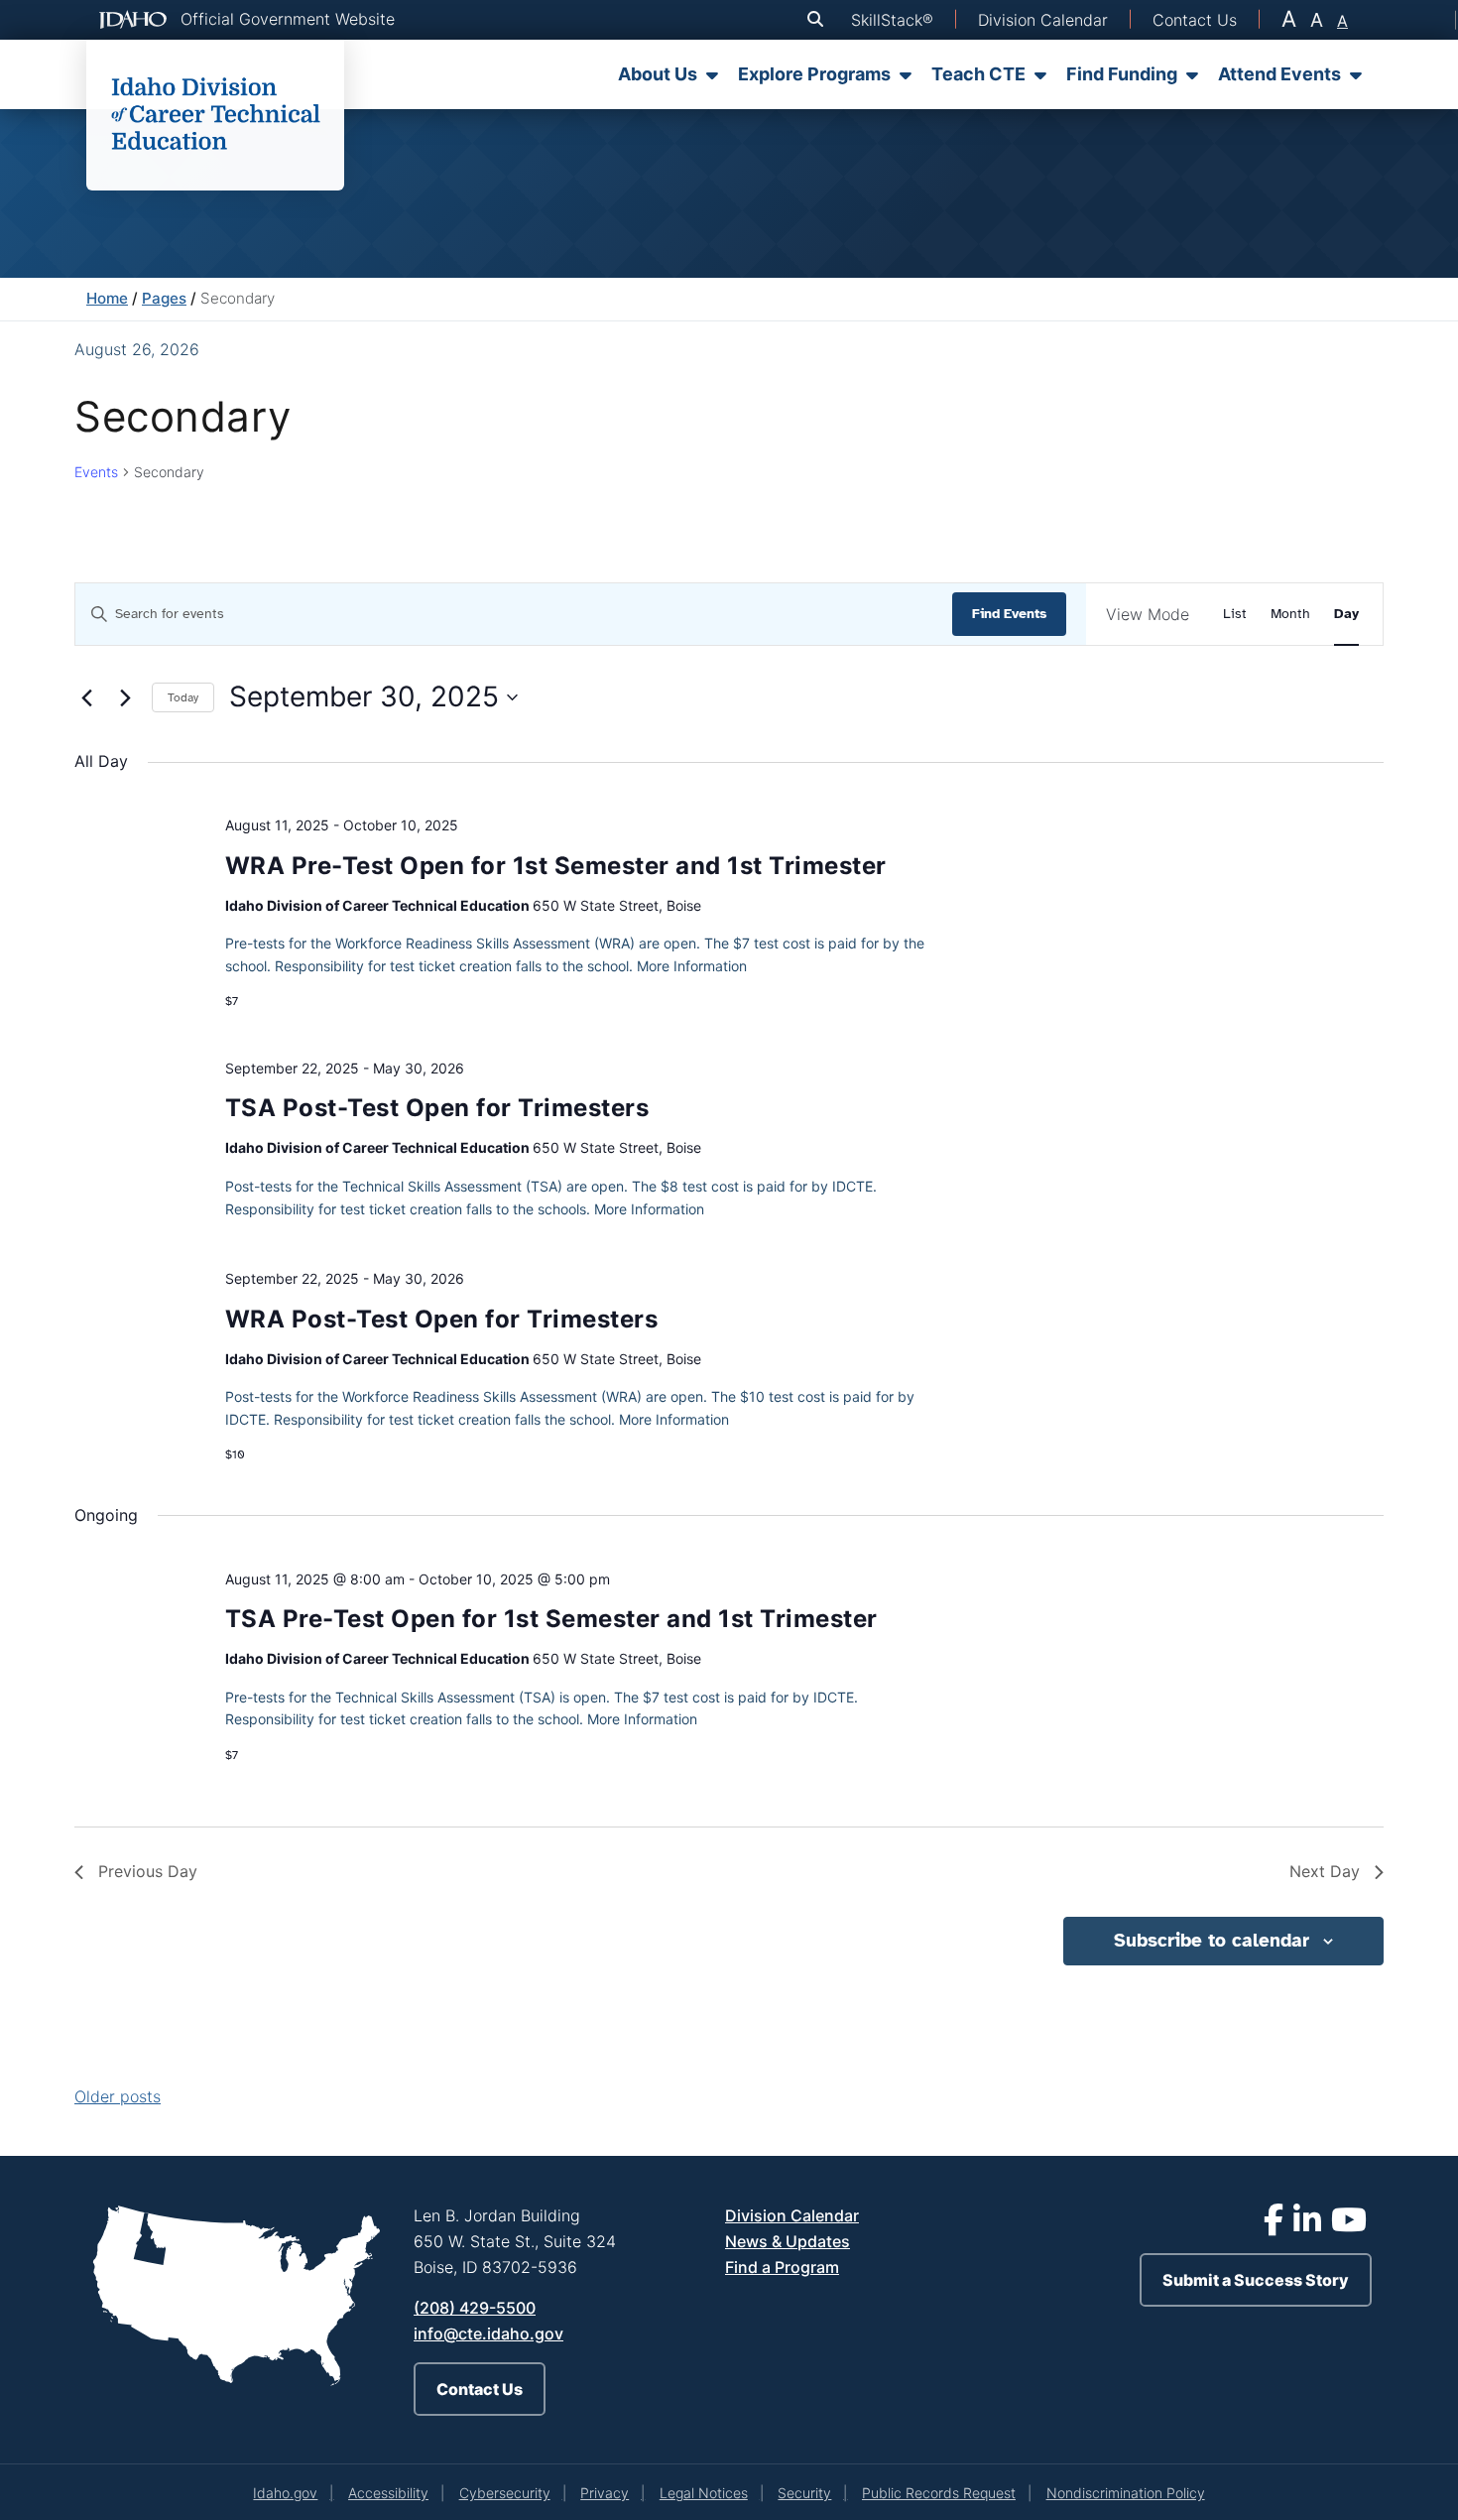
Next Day (1325, 1871)
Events (96, 472)
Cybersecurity (505, 2493)
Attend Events (1279, 74)
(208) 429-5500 (475, 2308)
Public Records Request (939, 2493)
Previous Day (148, 1871)
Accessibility (388, 2493)
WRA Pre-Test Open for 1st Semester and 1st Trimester (556, 866)
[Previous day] (86, 697)
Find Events (1009, 614)
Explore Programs (814, 74)
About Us (658, 74)
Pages (164, 298)
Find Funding (1122, 74)
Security (804, 2493)
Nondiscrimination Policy (1126, 2493)
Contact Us (480, 2389)
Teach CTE (978, 74)
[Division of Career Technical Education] (215, 115)
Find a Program (782, 2267)
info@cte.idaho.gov (488, 2333)
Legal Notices (704, 2493)
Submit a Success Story (1256, 2280)
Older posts (118, 2096)
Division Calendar (792, 2215)
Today (183, 697)
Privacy (605, 2493)
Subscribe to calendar (1212, 1941)
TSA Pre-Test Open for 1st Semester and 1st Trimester (551, 1619)
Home (107, 298)
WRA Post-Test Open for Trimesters (442, 1319)
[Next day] (125, 697)
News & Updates (788, 2241)
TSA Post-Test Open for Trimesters (437, 1108)
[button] (819, 19)
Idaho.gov (285, 2493)
